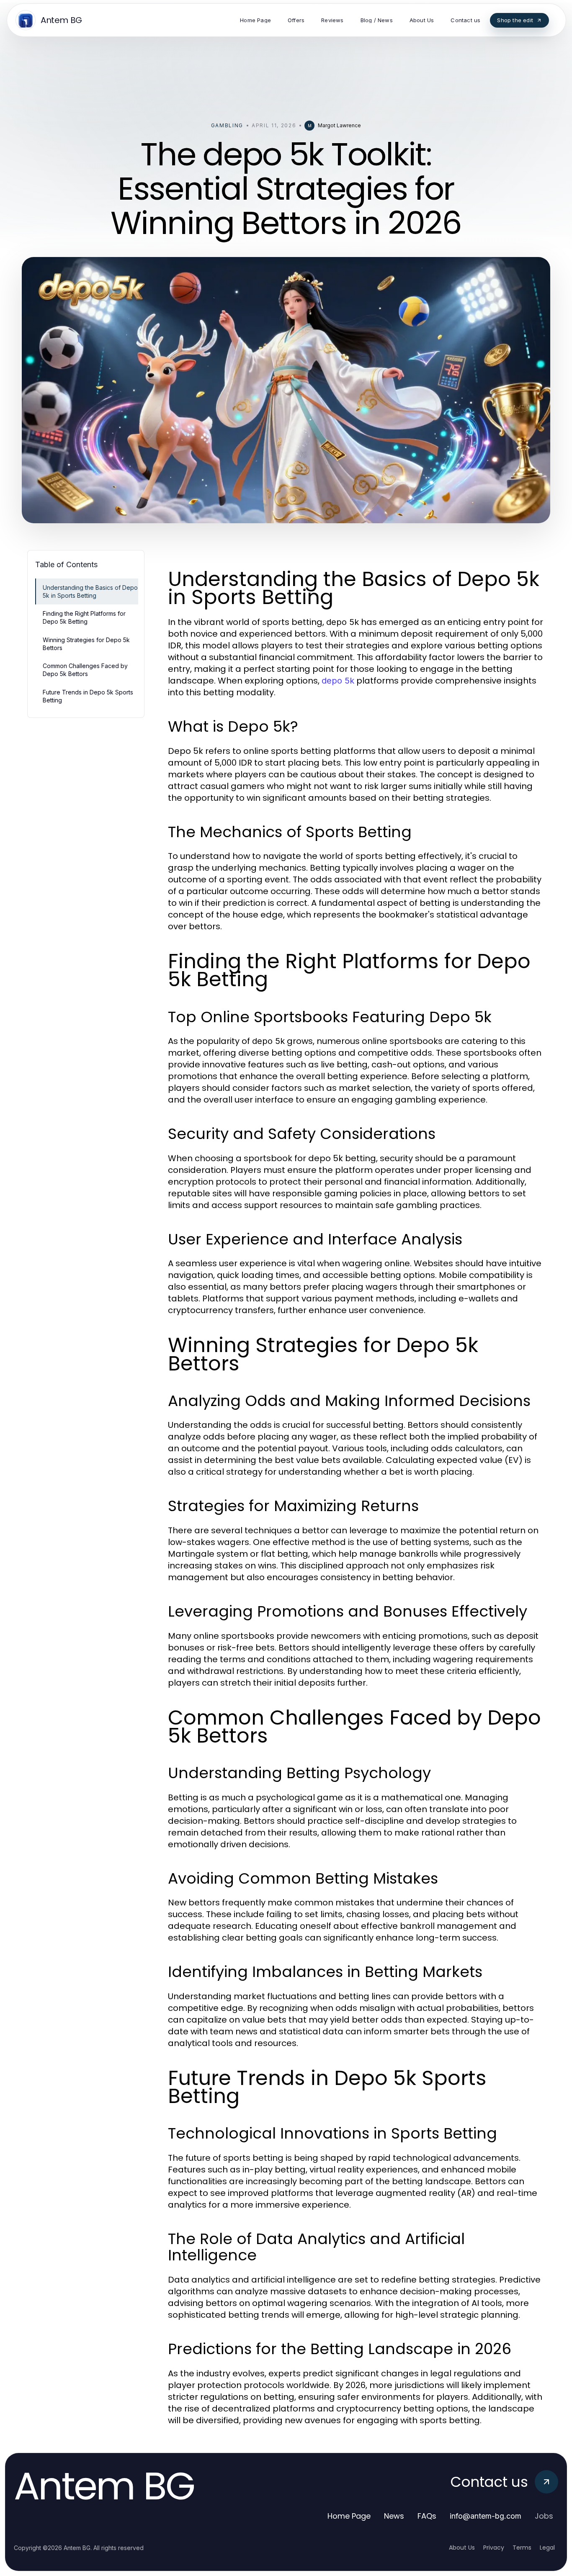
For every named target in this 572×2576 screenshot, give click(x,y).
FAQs (427, 2516)
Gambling (227, 125)
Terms (522, 2548)
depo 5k (338, 681)
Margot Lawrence (339, 125)
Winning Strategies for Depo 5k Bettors (86, 644)
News (394, 2516)
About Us (462, 2548)
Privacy (494, 2548)
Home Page (349, 2516)
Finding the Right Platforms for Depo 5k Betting (84, 617)
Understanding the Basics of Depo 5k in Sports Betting (90, 591)
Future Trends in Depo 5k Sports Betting (88, 696)
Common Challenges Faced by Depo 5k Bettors (85, 670)
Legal (547, 2548)
